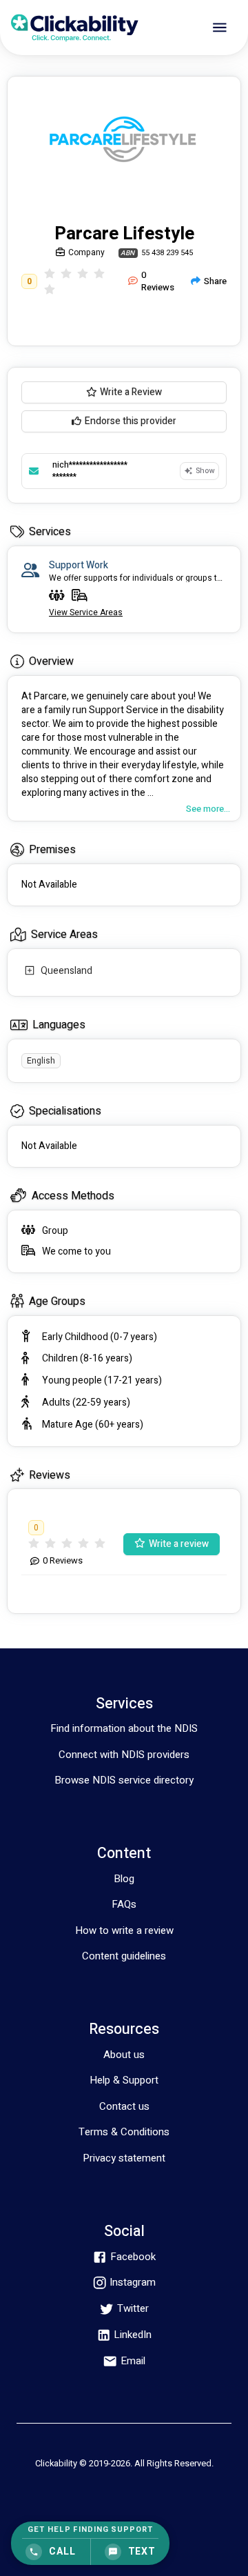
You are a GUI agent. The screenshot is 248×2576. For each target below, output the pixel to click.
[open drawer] (220, 28)
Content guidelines (124, 1956)
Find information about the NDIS (124, 1728)
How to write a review (124, 1930)
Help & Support (124, 2080)
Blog (124, 1879)
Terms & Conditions (124, 2132)
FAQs (124, 1904)
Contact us (124, 2106)
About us (124, 2055)
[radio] (50, 273)
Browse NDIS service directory (124, 1780)
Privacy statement (124, 2158)
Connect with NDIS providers (124, 1755)
